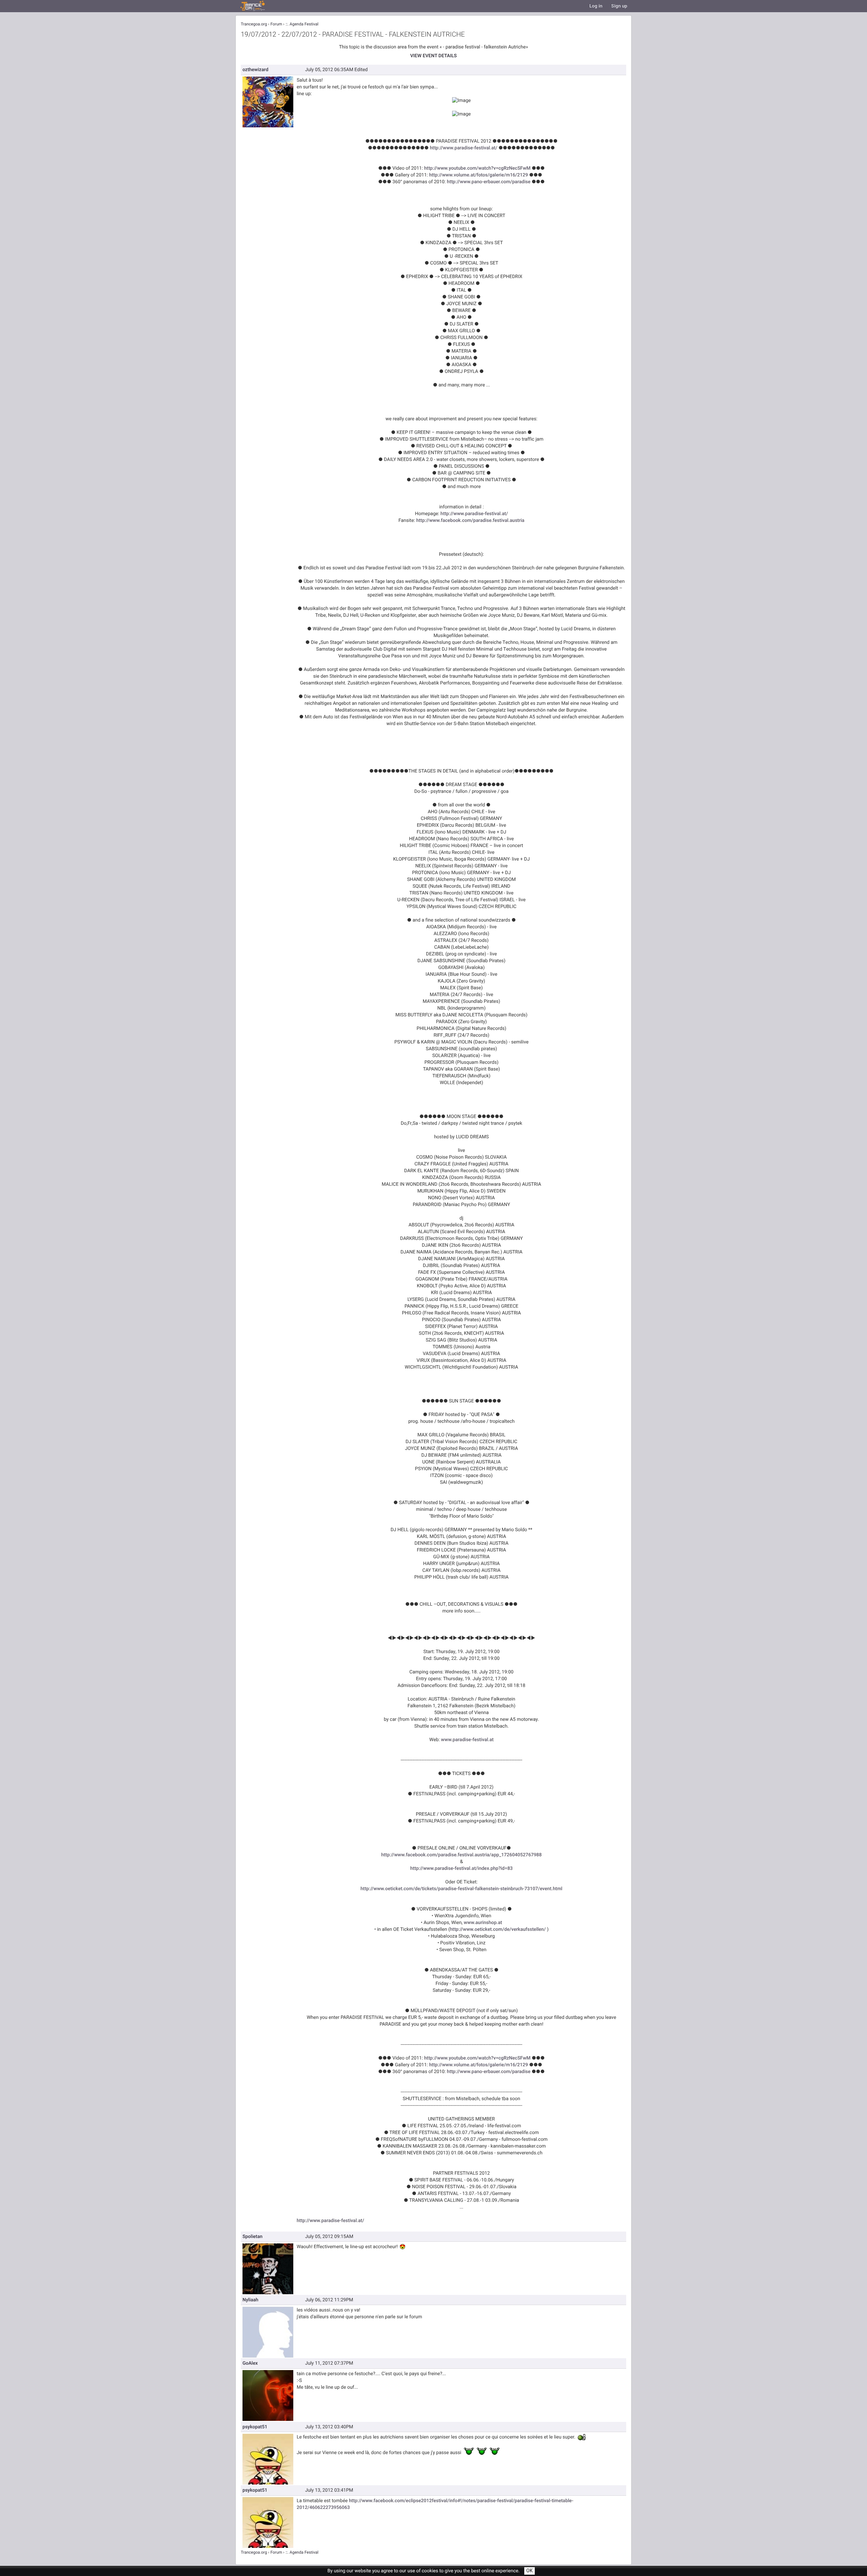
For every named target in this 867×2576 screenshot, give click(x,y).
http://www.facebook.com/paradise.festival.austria (470, 520)
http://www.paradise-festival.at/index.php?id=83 (461, 1868)
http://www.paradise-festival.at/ (463, 148)
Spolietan (252, 2236)
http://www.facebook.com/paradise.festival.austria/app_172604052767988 (461, 1855)
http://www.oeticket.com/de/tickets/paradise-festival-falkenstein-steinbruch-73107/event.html (462, 1889)
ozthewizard (255, 70)
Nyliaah (250, 2300)
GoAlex (250, 2363)
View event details (433, 56)
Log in (596, 6)
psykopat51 (255, 2427)
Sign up (619, 6)
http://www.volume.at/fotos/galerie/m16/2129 (479, 175)
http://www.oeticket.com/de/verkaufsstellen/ (498, 1929)
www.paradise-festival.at (467, 1740)
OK (530, 2571)
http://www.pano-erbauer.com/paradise (489, 182)
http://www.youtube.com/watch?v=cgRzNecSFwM (477, 168)
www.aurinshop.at (483, 1923)
